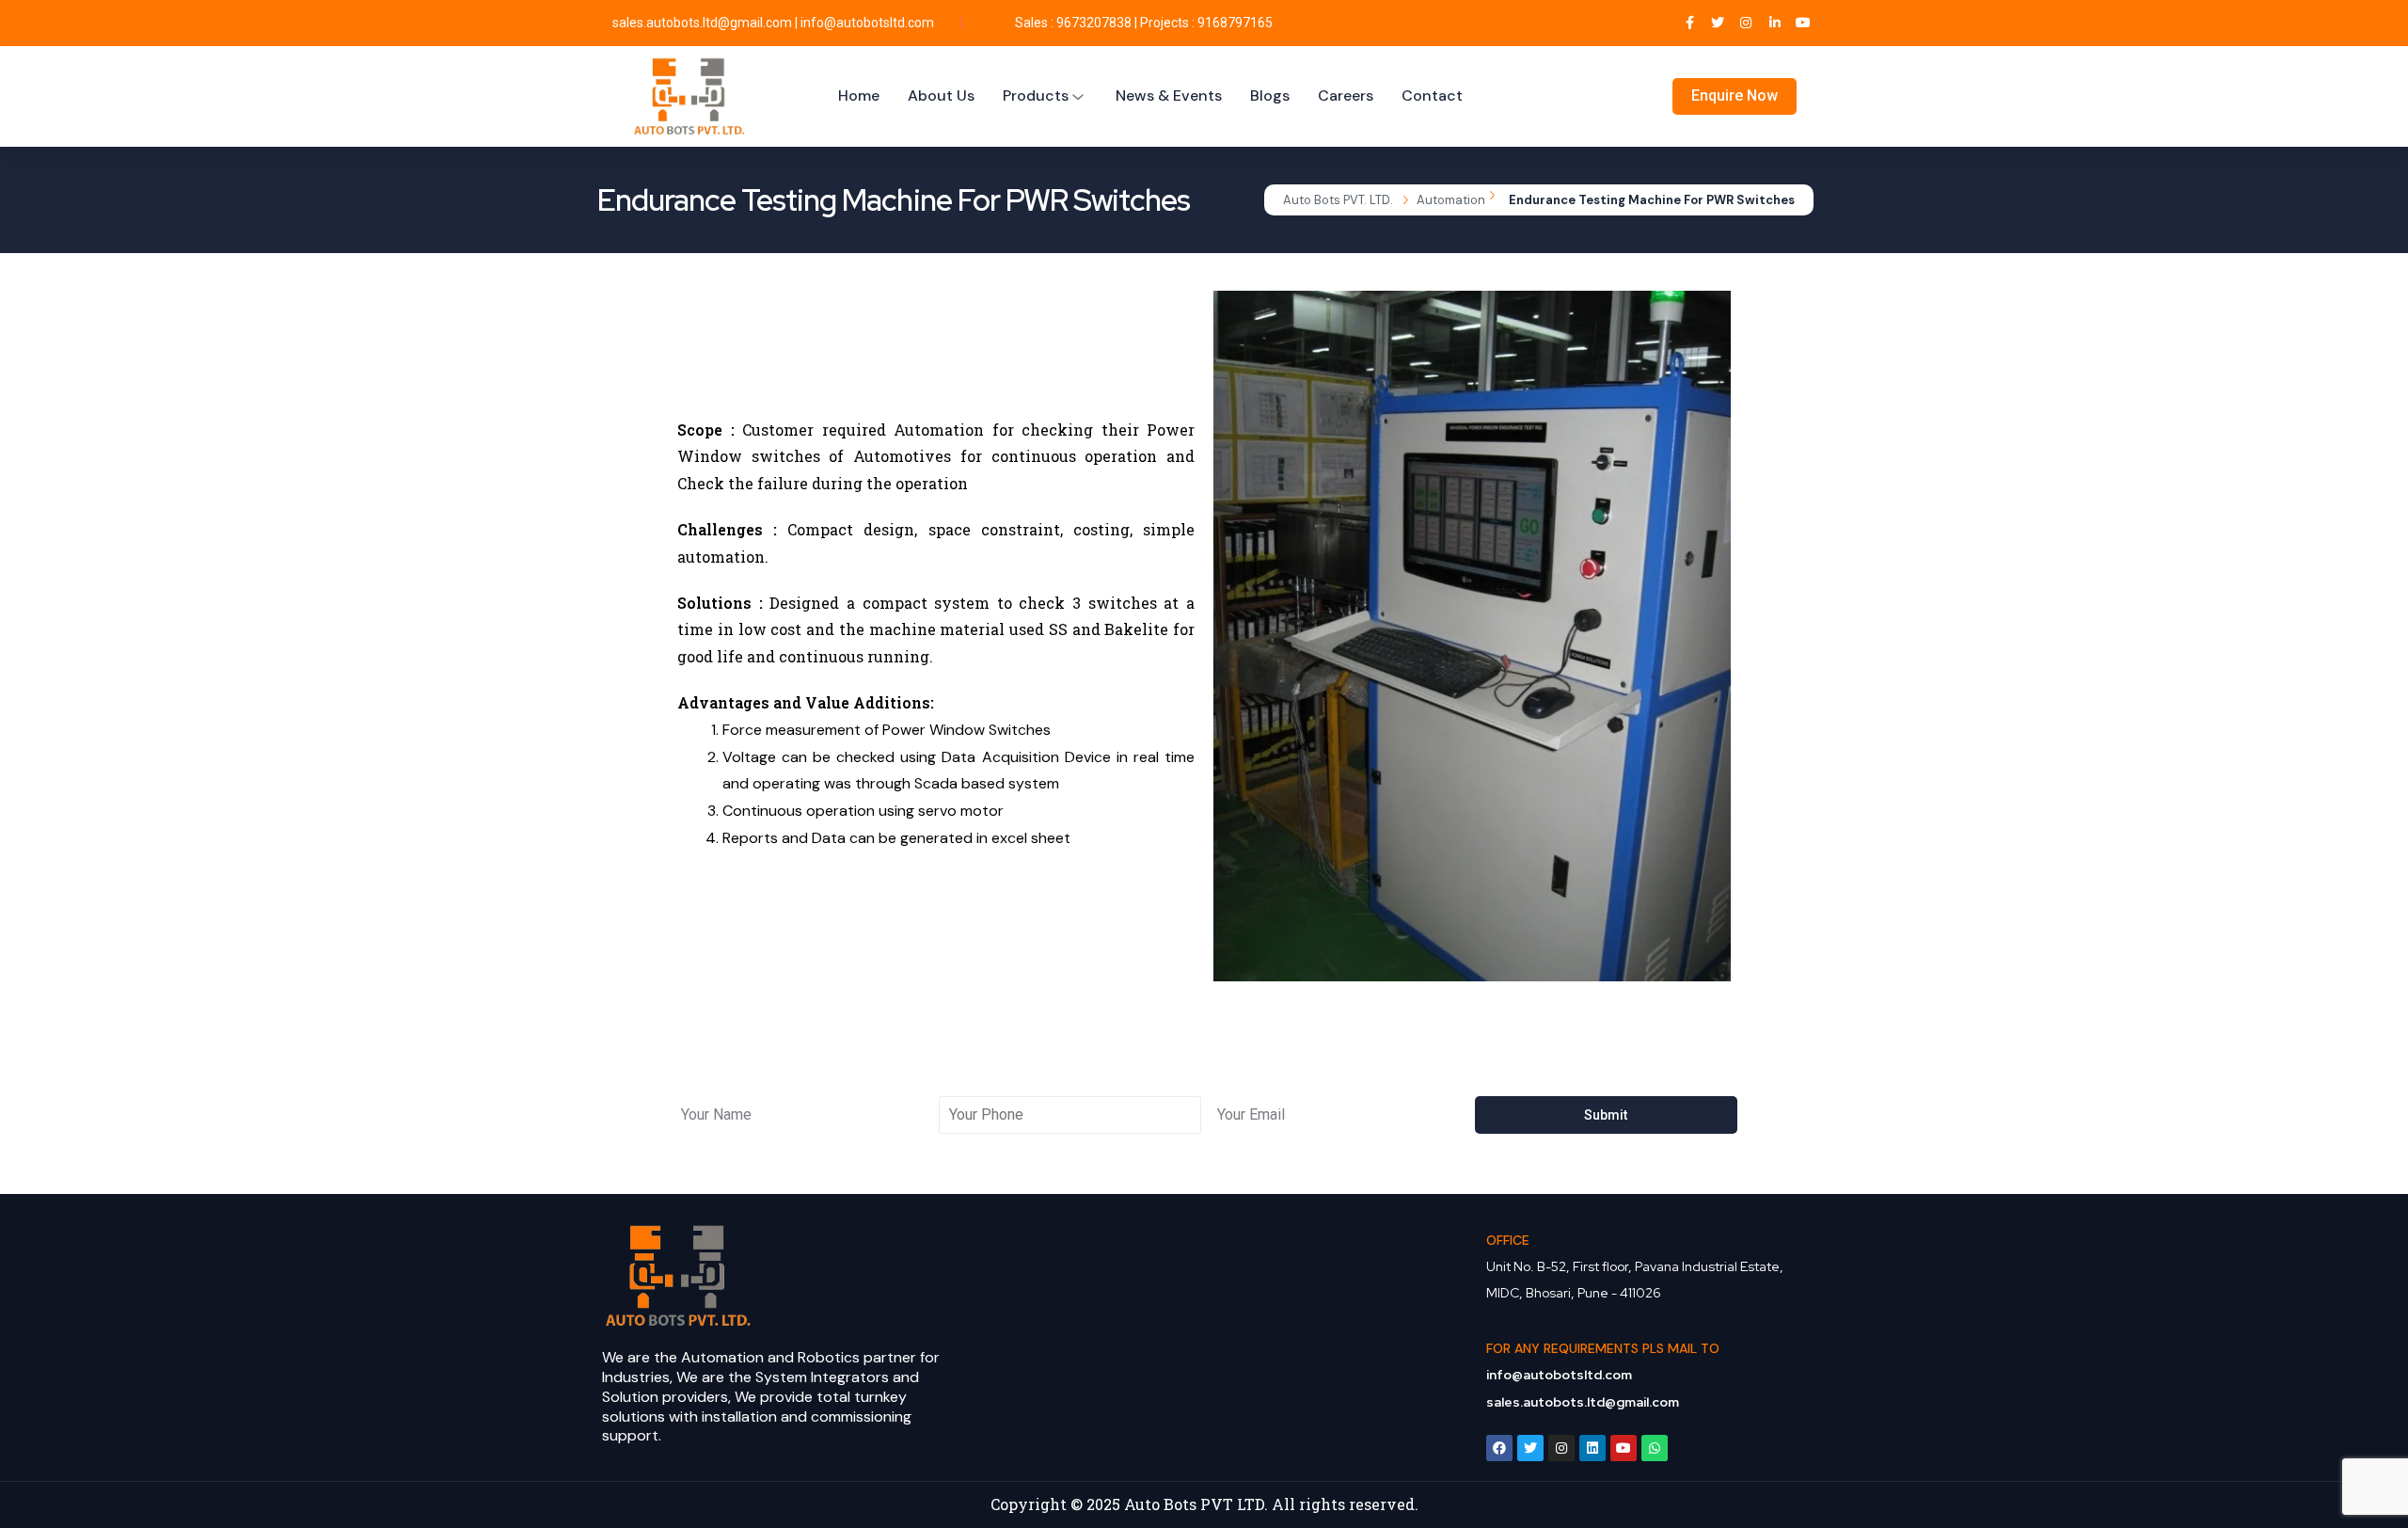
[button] (1232, 637)
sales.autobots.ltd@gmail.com (702, 23)
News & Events (1169, 95)
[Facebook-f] (1689, 23)
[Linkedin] (1592, 1448)
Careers (1346, 95)
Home (859, 95)
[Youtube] (1803, 23)
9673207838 (1094, 23)
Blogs (1270, 95)
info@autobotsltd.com (867, 23)
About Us (941, 95)
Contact (1432, 95)
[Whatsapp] (1655, 1448)
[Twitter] (1718, 23)
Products (1036, 95)
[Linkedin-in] (1774, 23)
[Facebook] (1499, 1448)
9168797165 (1235, 23)
